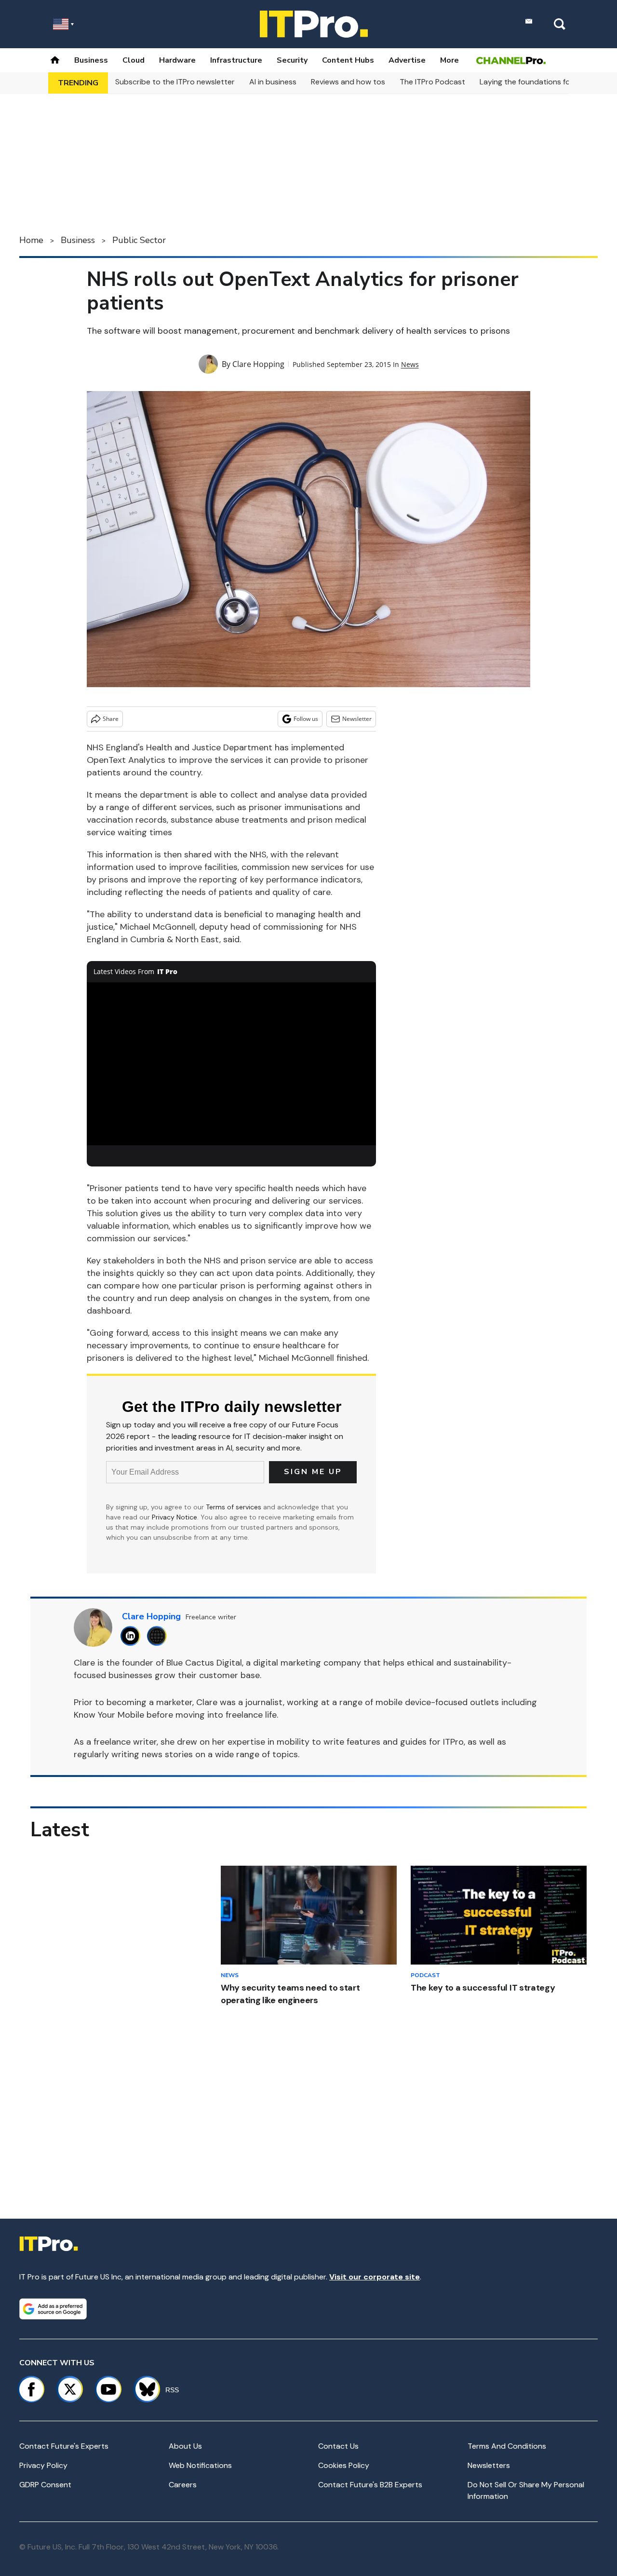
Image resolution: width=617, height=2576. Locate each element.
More (449, 60)
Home (31, 240)
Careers (183, 2485)
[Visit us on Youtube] (108, 2389)
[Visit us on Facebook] (31, 2389)
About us (185, 2446)
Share (111, 719)
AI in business (273, 82)
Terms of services (235, 1507)
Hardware (177, 60)
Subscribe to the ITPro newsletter (175, 82)
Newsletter (357, 719)
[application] (231, 1064)
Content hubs (348, 60)
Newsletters (489, 2465)
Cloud (134, 60)
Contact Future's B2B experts (370, 2485)
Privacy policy (43, 2465)
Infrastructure (236, 60)
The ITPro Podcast (432, 82)
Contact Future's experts (64, 2446)
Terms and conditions (507, 2446)
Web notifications (200, 2465)
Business (91, 60)
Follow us (306, 719)
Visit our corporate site (375, 2277)
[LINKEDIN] (133, 1636)
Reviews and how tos (348, 82)
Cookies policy (344, 2465)
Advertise (407, 60)
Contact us (338, 2446)
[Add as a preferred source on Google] (53, 2309)
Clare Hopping (258, 364)
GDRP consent (45, 2485)
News (410, 364)
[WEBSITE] (159, 1636)
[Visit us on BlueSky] (143, 2389)
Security (292, 60)
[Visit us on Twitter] (70, 2389)
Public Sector (139, 240)
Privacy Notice (174, 1517)
